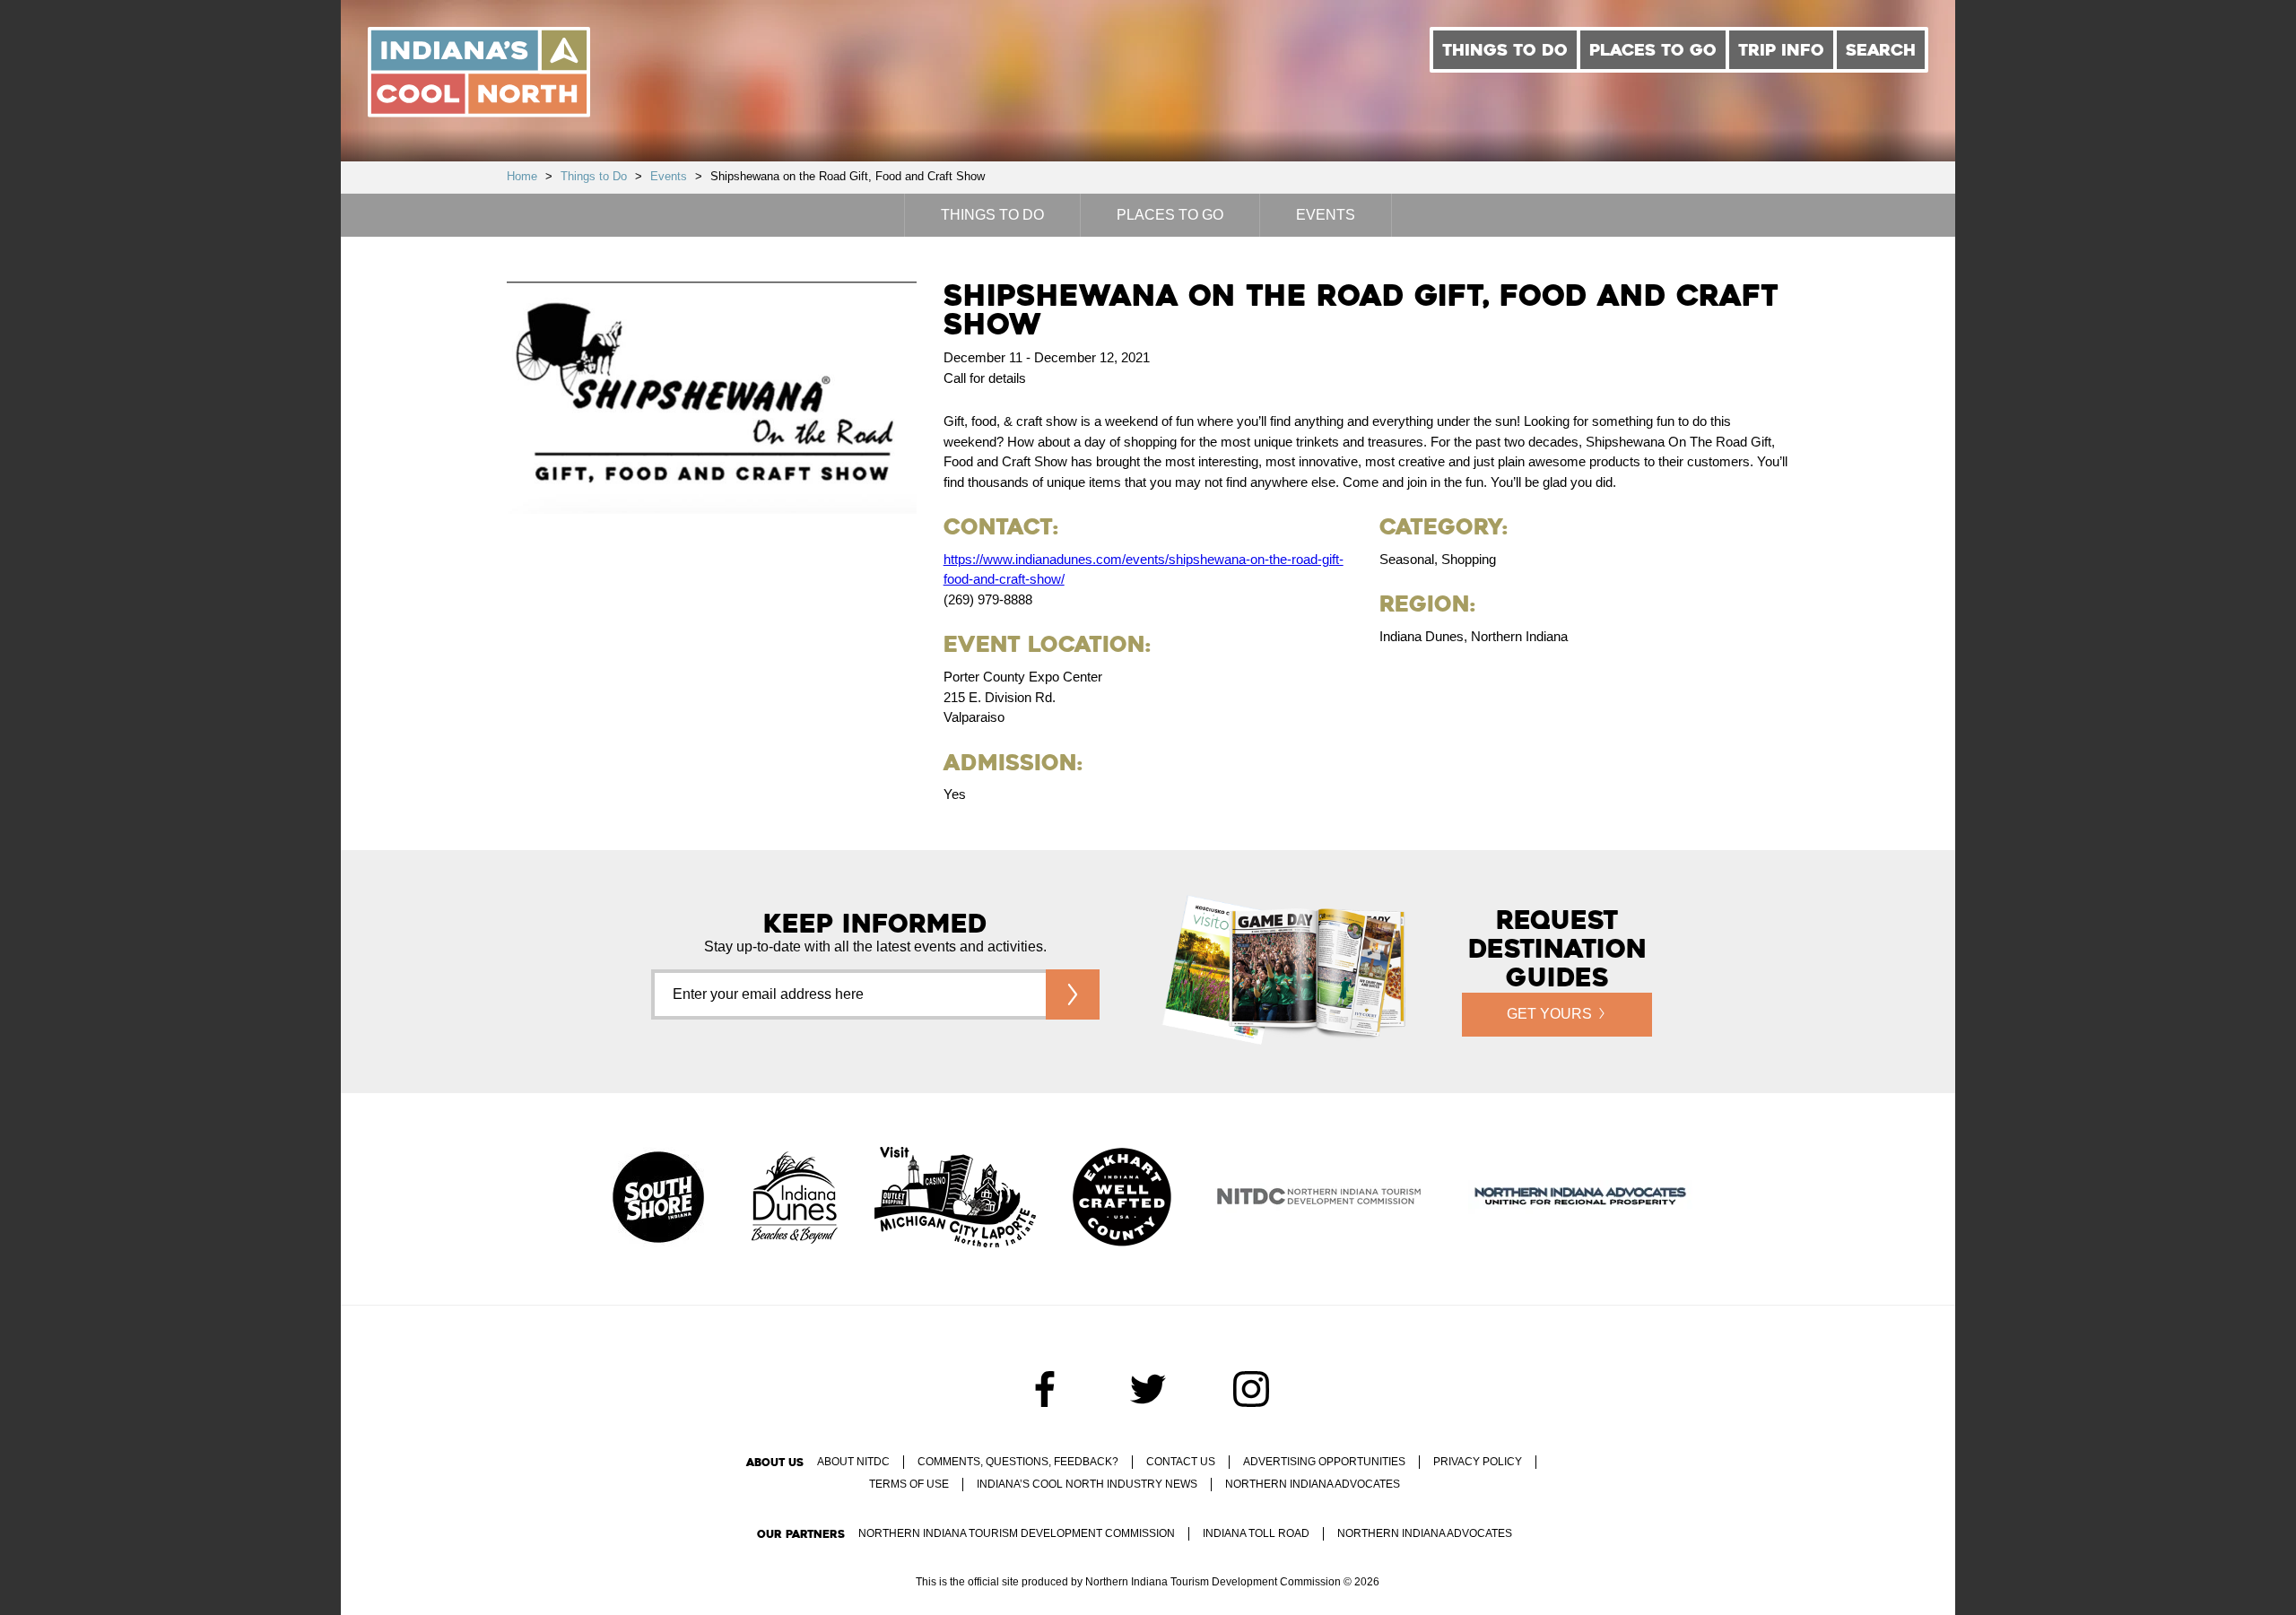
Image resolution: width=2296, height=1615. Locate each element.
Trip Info (1781, 50)
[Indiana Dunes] (795, 1199)
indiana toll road (1256, 1533)
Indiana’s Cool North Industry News (1087, 1484)
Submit (1073, 994)
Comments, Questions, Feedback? (1018, 1462)
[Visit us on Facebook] (1045, 1389)
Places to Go (1653, 50)
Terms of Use (909, 1484)
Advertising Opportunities (1324, 1462)
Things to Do (1505, 50)
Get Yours (1549, 1014)
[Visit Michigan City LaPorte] (955, 1199)
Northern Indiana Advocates (1313, 1484)
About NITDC (853, 1462)
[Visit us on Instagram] (1251, 1389)
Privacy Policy (1478, 1462)
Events (669, 176)
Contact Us (1181, 1462)
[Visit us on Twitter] (1148, 1389)
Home (522, 176)
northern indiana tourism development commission (1017, 1533)
